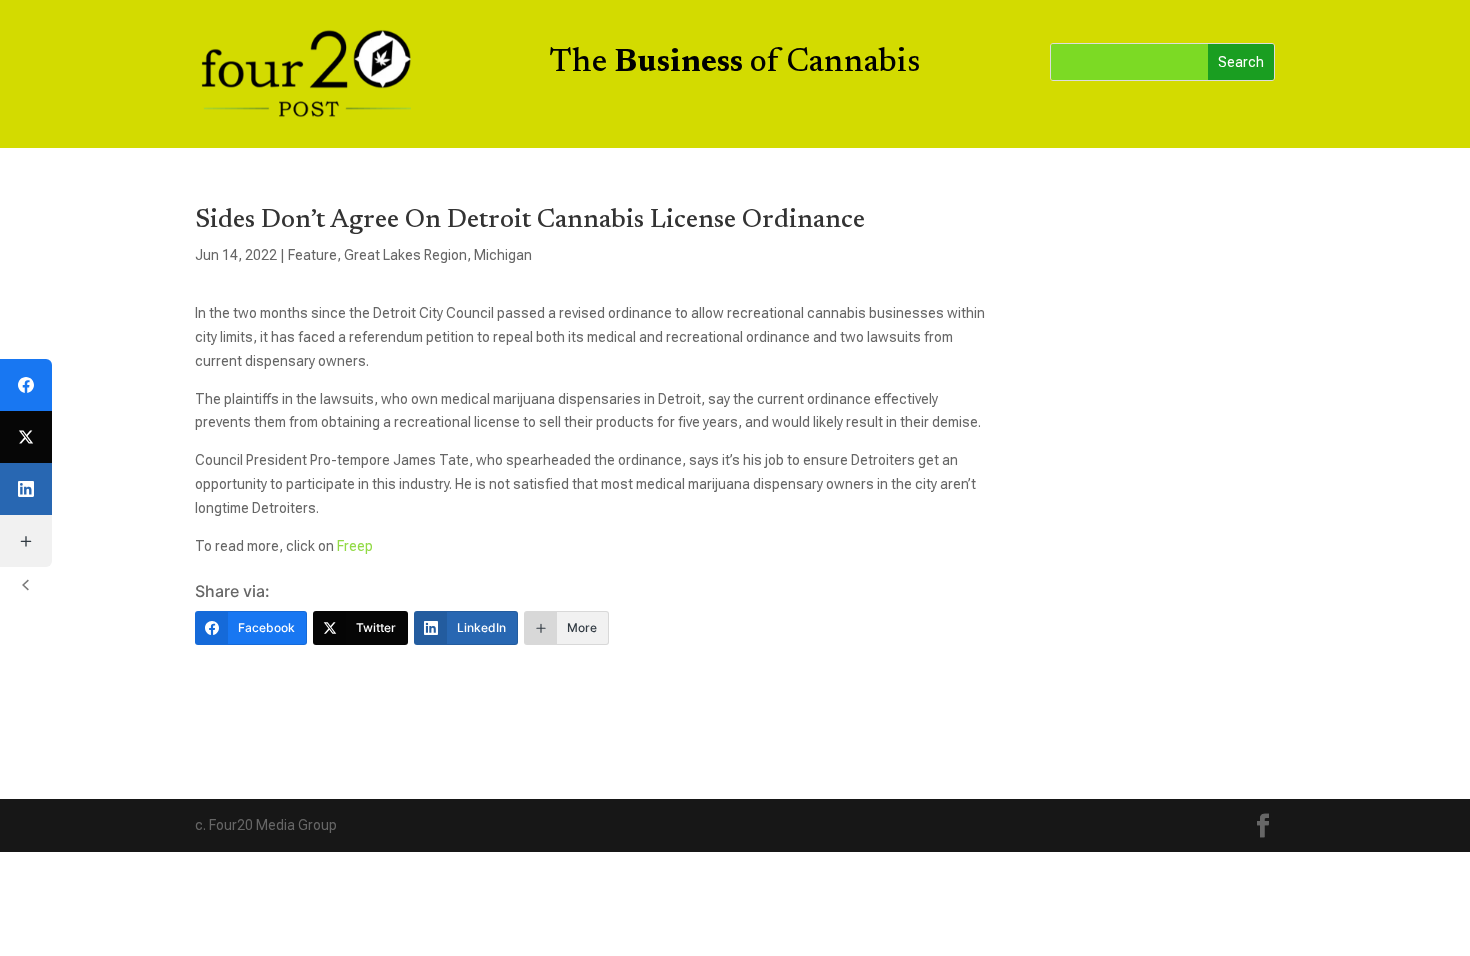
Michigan (503, 255)
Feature (312, 255)
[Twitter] (26, 437)
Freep (353, 546)
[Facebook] (26, 385)
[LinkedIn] (26, 489)
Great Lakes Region (405, 255)
